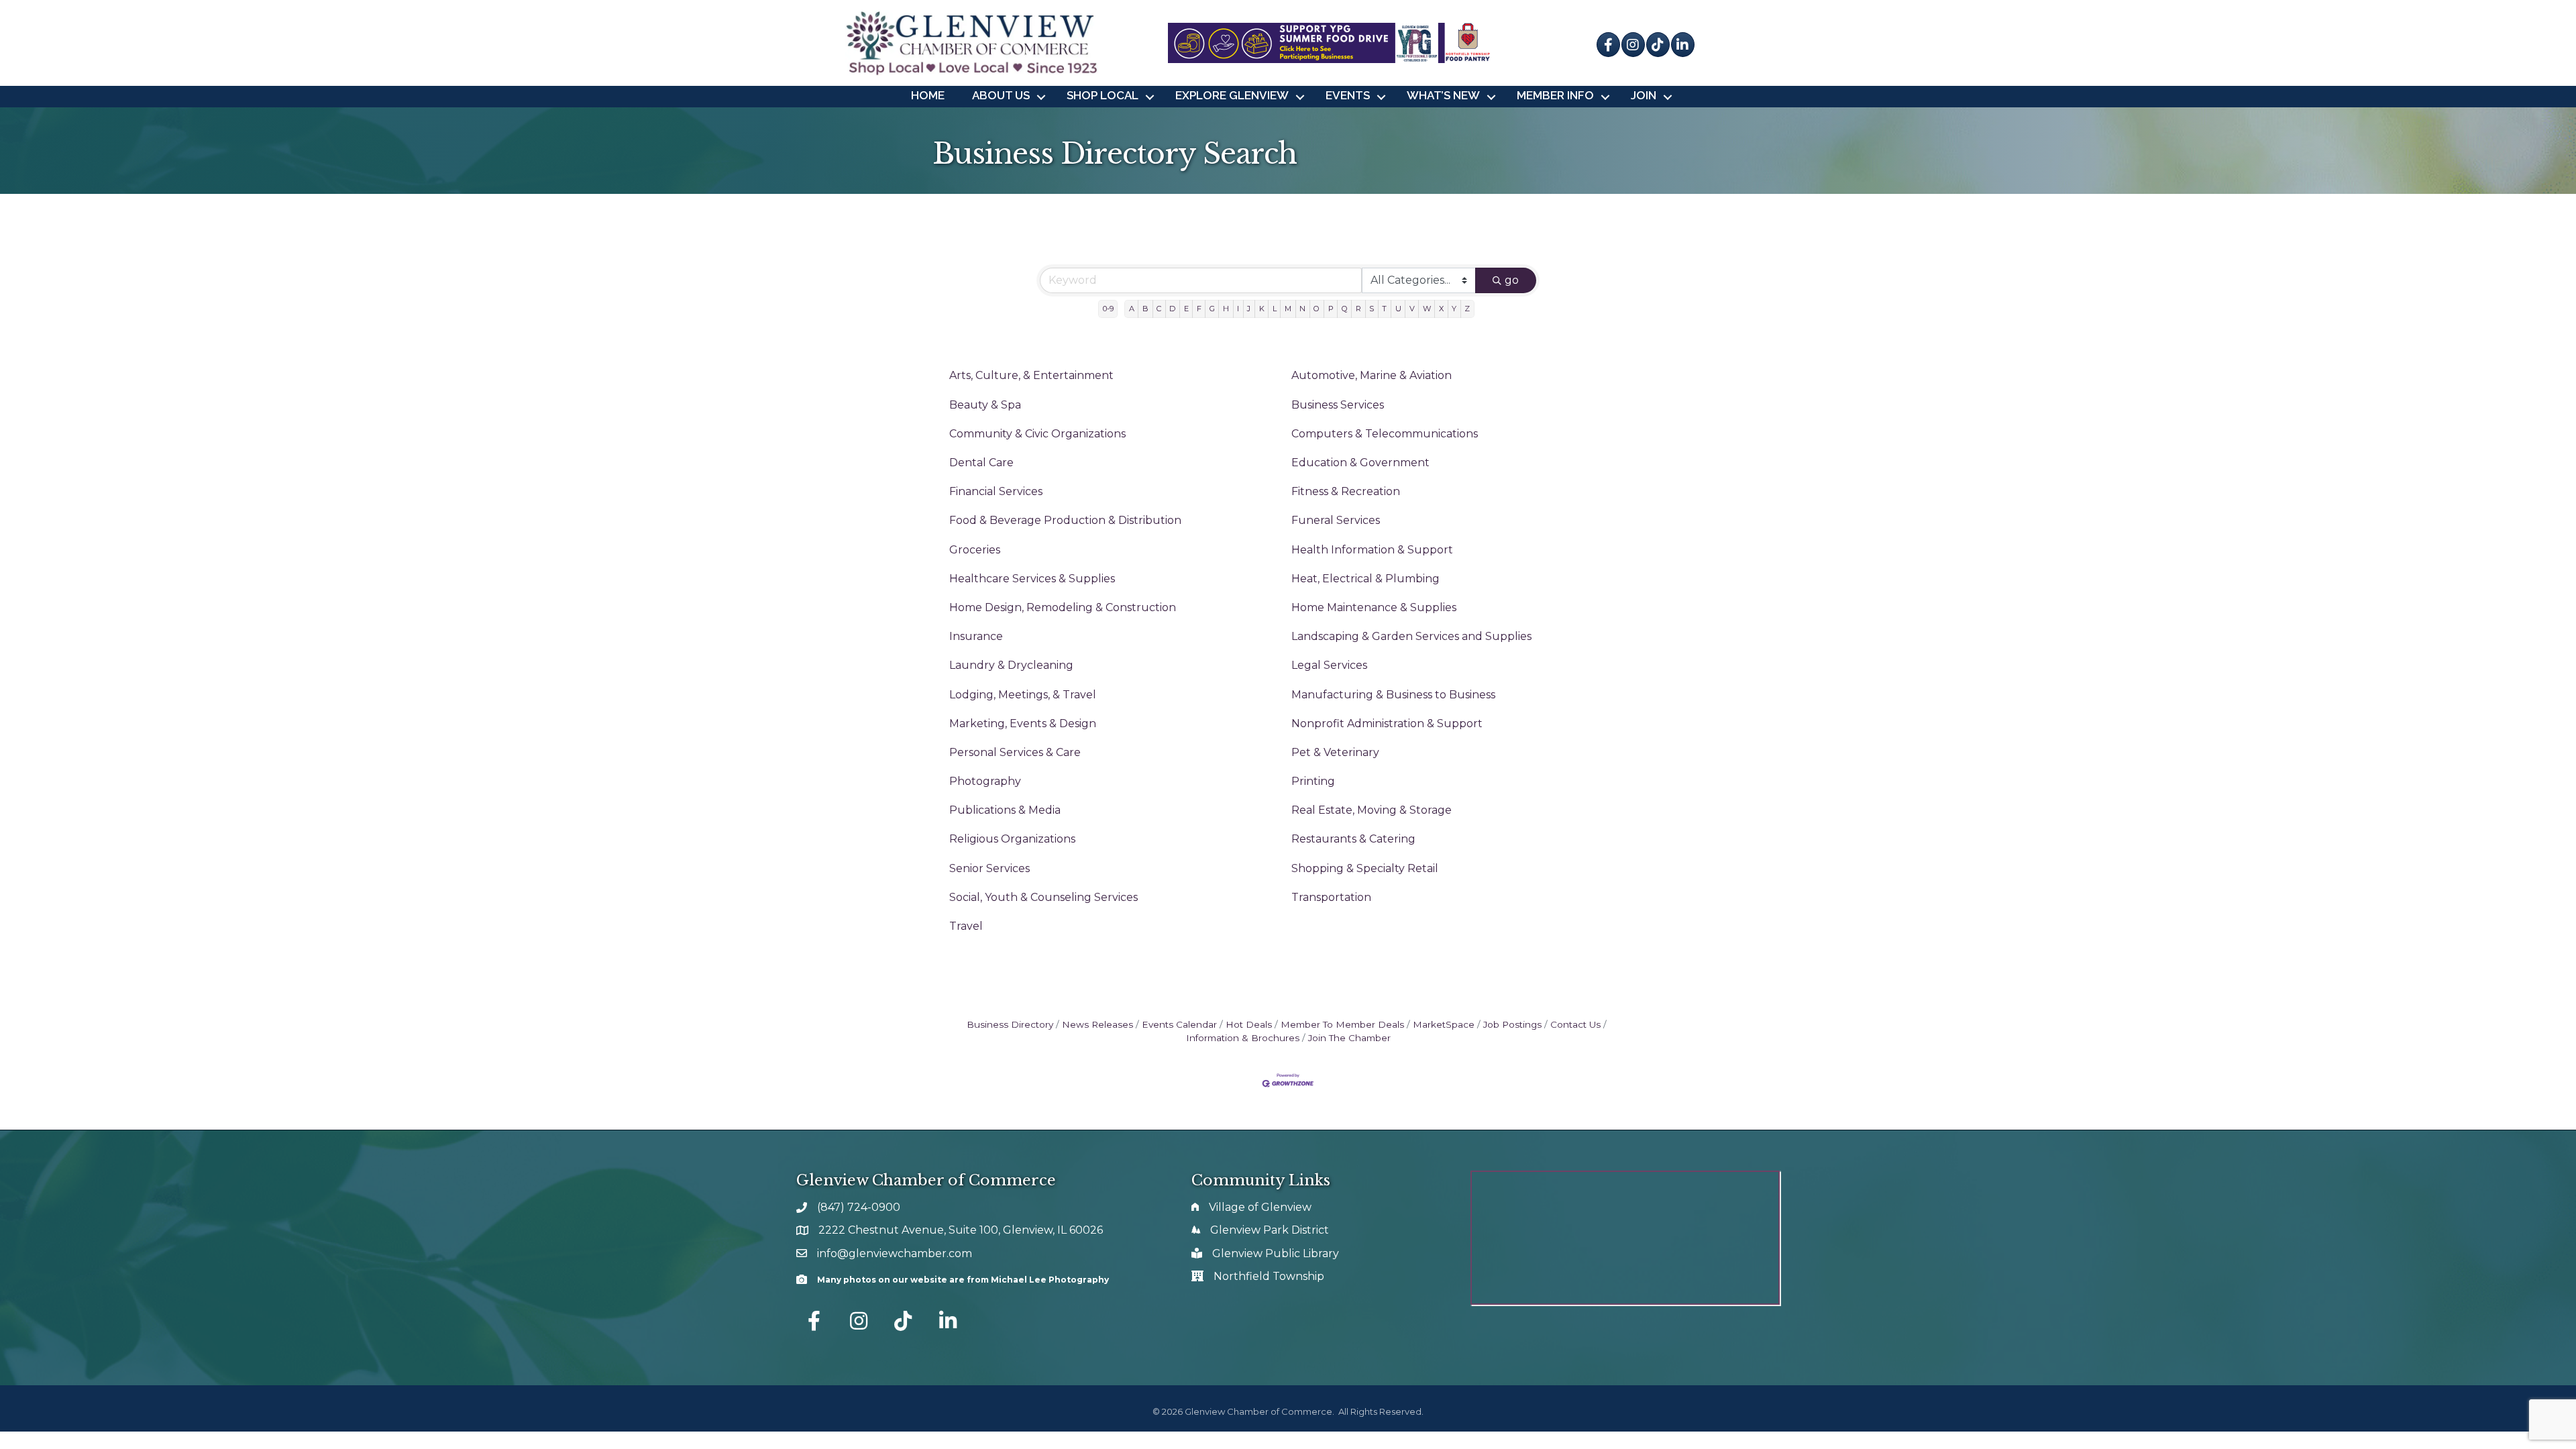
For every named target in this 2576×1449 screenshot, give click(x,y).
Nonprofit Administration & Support (1387, 723)
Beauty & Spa (985, 405)
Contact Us (1575, 1024)
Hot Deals (1249, 1024)
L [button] (1275, 309)
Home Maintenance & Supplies (1374, 607)
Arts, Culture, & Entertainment (1031, 375)
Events (1348, 95)
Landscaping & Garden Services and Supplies (1411, 636)
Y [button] (1454, 309)
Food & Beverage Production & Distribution (1065, 520)
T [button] (1384, 309)
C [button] (1159, 309)
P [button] (1331, 309)
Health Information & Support (1372, 550)
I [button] (1238, 309)
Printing (1313, 781)
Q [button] (1345, 309)
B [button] (1145, 309)
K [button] (1262, 309)
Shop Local (1103, 95)
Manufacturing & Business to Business (1393, 695)
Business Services (1338, 405)
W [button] (1427, 309)
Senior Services (989, 868)
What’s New (1443, 95)
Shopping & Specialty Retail (1365, 868)
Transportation (1331, 897)
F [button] (1199, 309)
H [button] (1226, 309)
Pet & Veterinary (1335, 752)
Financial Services (996, 491)
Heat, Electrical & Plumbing (1365, 579)
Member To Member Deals (1342, 1024)
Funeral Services (1336, 520)
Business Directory (1010, 1024)
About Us (1001, 95)
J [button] (1249, 309)
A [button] (1132, 309)
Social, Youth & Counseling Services (1043, 897)
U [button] (1398, 309)
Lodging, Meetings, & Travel (1023, 695)
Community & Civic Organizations (1037, 434)
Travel (966, 926)
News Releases (1097, 1024)
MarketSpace (1444, 1024)
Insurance (976, 636)
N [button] (1302, 309)
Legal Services (1329, 665)
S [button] (1372, 309)
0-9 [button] (1108, 309)
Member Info (1555, 95)
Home (928, 95)
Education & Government (1360, 463)
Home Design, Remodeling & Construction (1063, 607)
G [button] (1212, 309)
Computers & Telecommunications (1385, 434)
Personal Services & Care (1015, 752)
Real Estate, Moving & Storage (1372, 810)
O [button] (1317, 309)
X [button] (1441, 309)
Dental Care (981, 463)
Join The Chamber (1349, 1038)
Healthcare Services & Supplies (1032, 579)
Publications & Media (1005, 810)
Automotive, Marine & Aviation (1372, 375)
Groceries (975, 550)
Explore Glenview (1232, 95)
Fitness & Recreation (1346, 491)
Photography (985, 781)
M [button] (1288, 309)
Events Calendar (1179, 1024)
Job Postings (1512, 1024)
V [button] (1412, 309)
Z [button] (1467, 309)
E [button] (1186, 309)
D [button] (1172, 309)
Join (1644, 95)
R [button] (1358, 309)
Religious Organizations (1012, 839)
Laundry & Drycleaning (1011, 665)
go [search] (1512, 280)
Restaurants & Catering (1353, 839)
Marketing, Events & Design (1023, 723)
